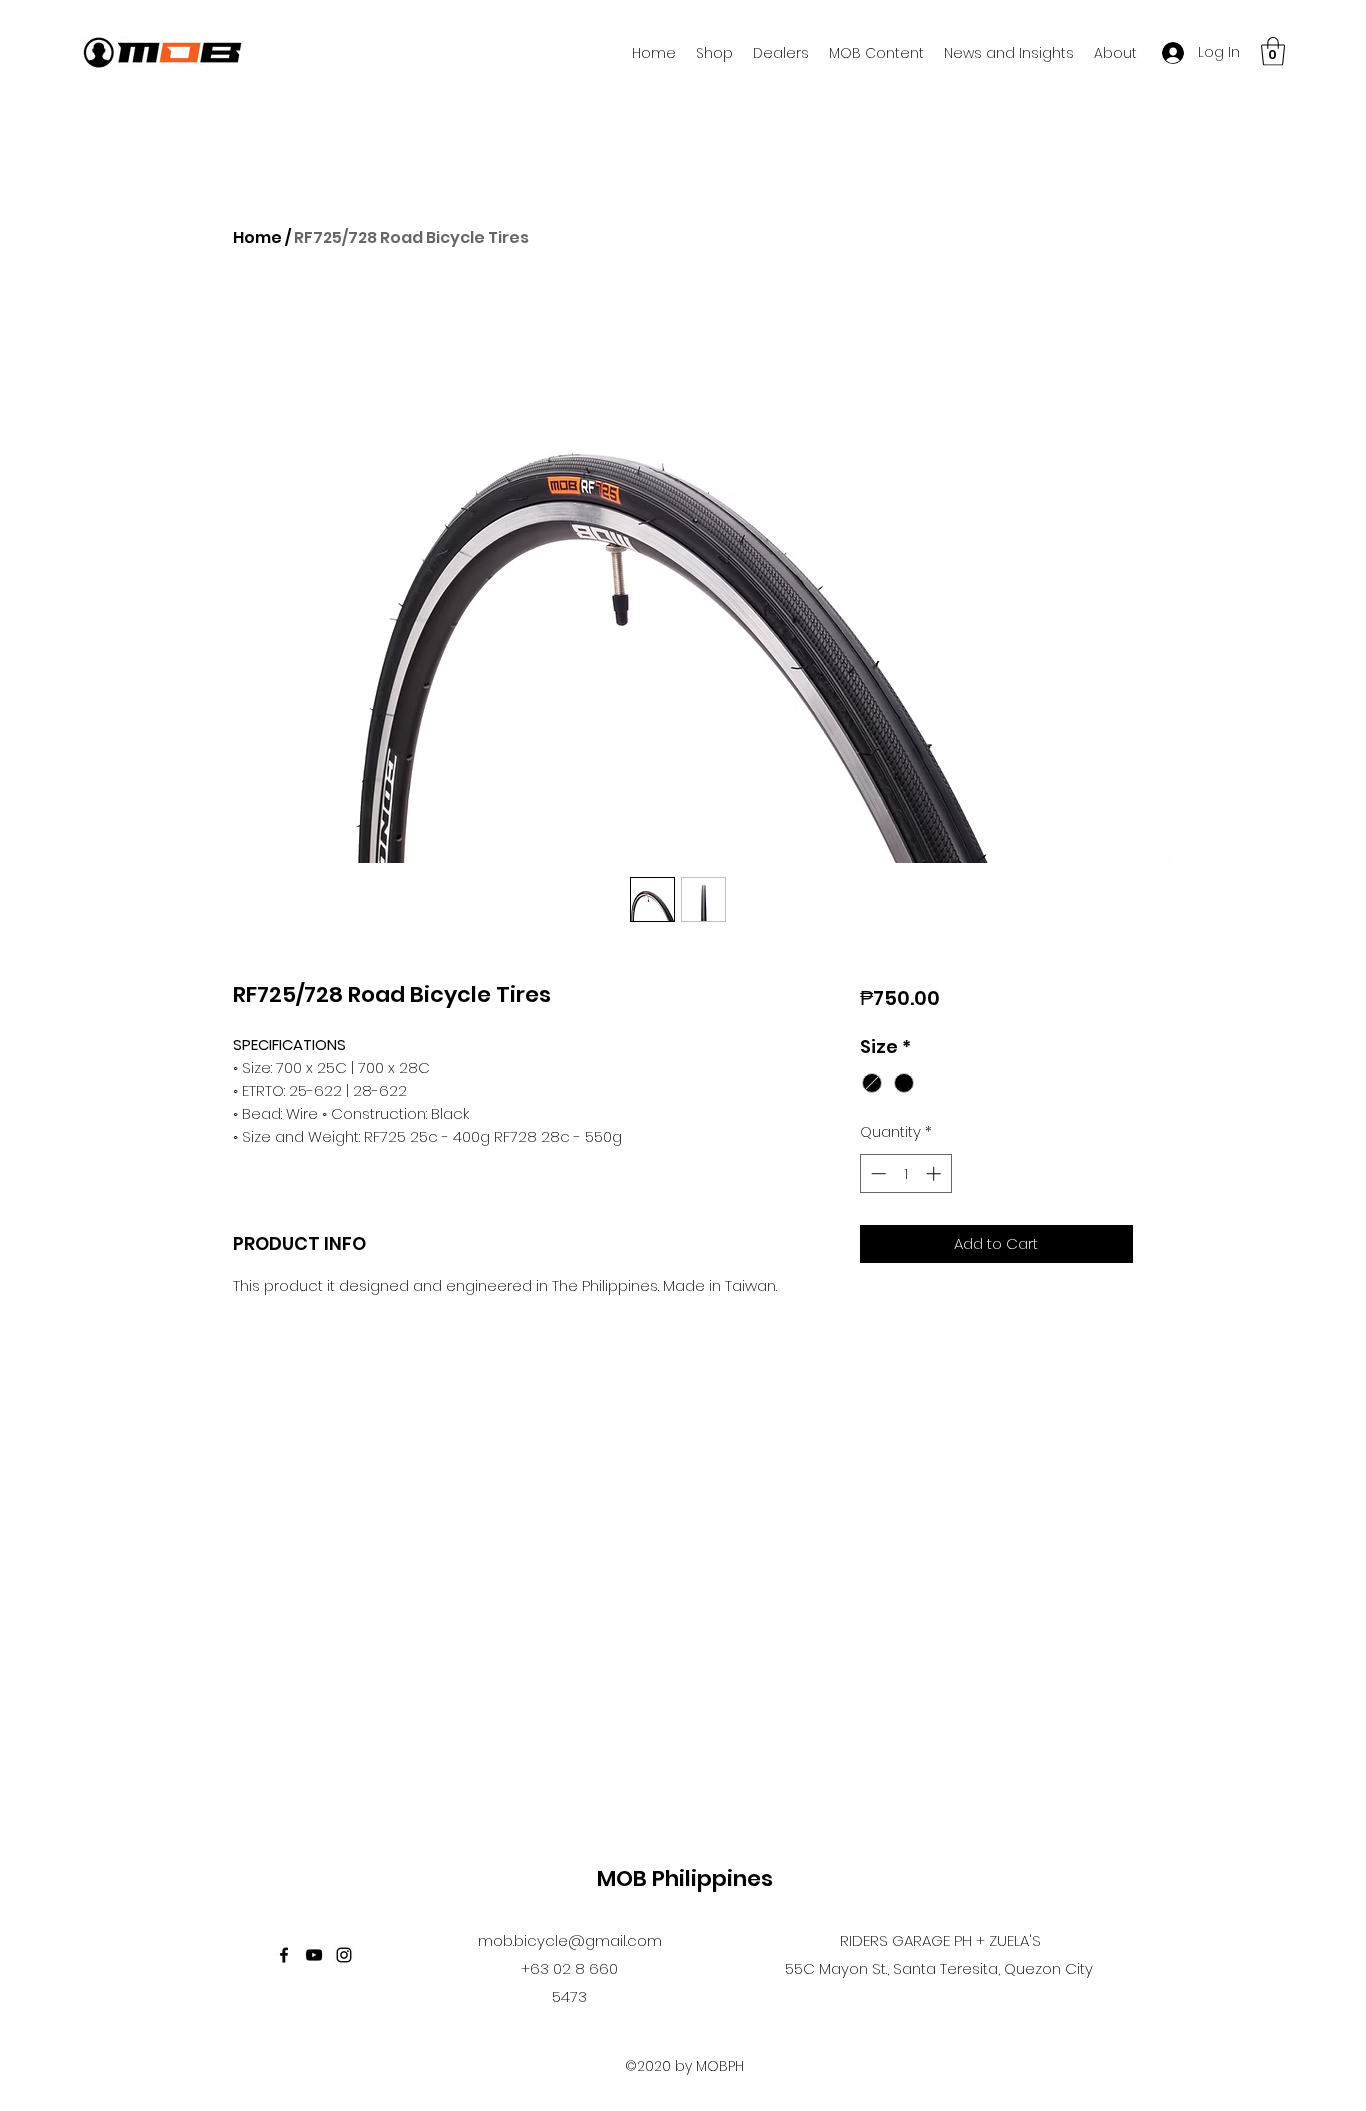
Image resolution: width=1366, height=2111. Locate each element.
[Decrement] (876, 1173)
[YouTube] (314, 1955)
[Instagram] (344, 1955)
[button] (1273, 51)
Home (257, 237)
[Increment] (935, 1173)
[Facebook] (284, 1955)
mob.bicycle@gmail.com (570, 1940)
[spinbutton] (905, 1173)
